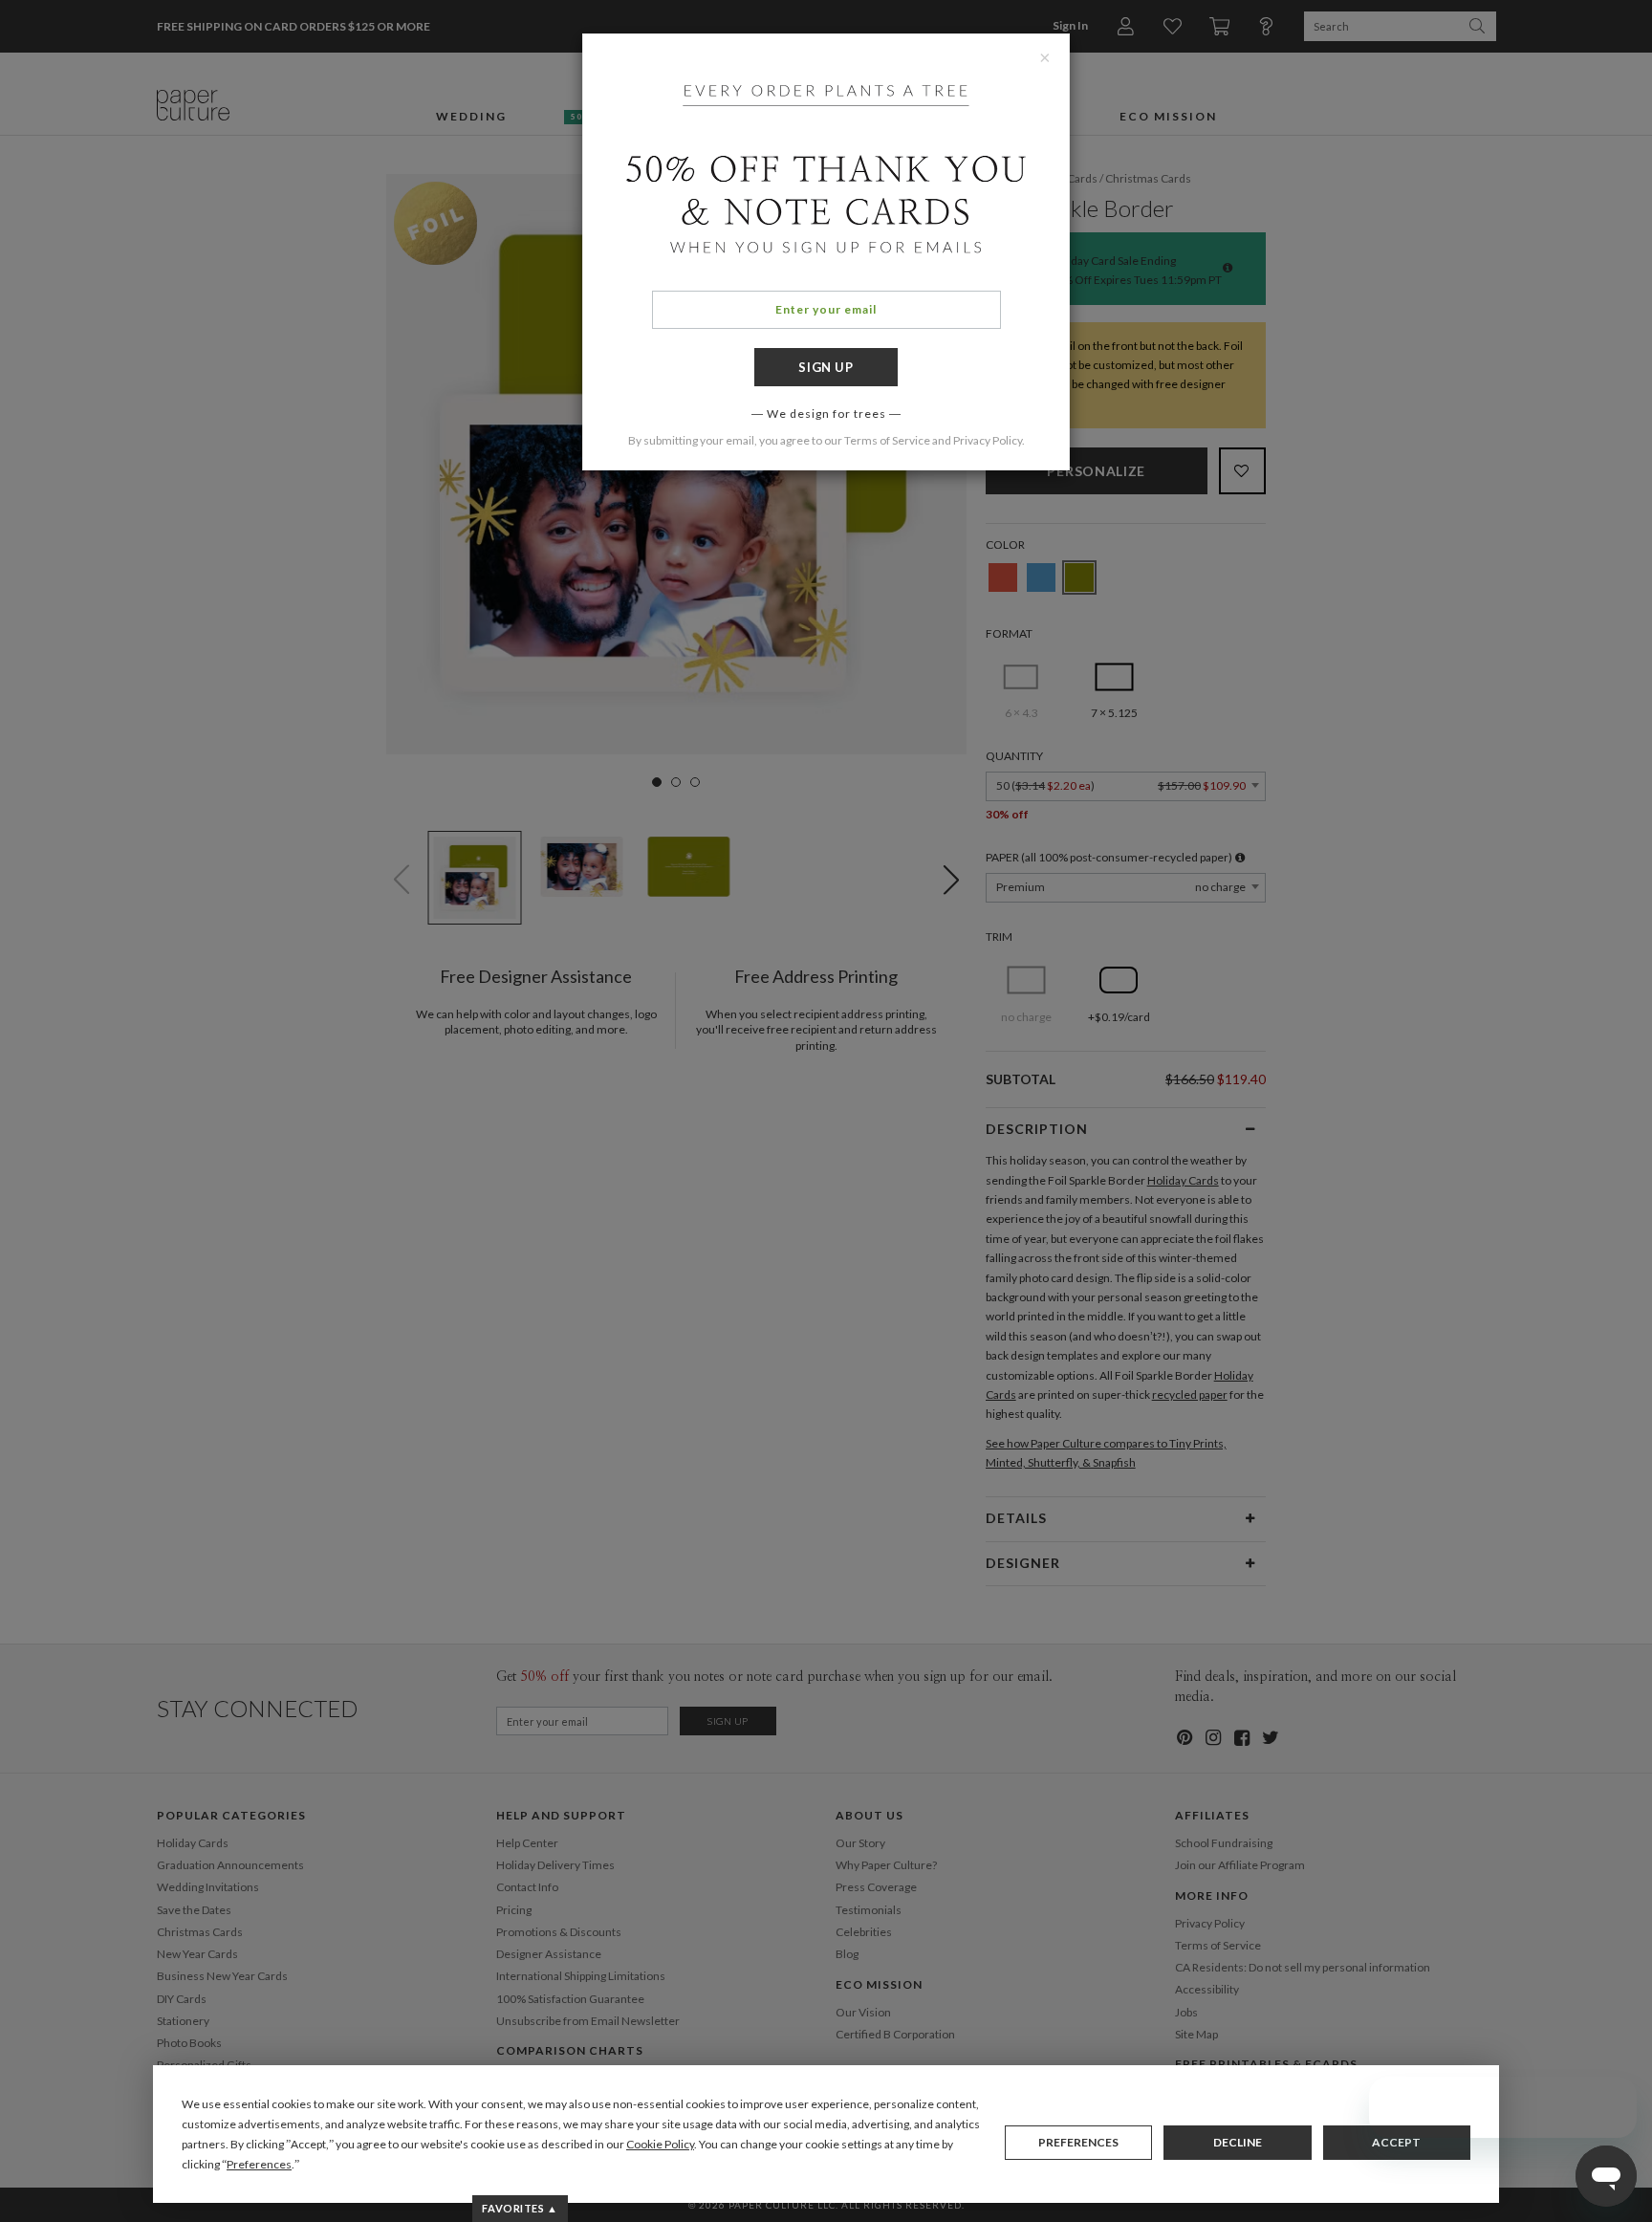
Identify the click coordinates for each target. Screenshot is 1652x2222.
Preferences (1078, 2142)
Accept (1396, 2142)
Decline (1238, 2142)
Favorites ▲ (520, 2208)
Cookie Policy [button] (660, 2144)
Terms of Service (887, 440)
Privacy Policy (988, 440)
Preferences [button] (259, 2164)
